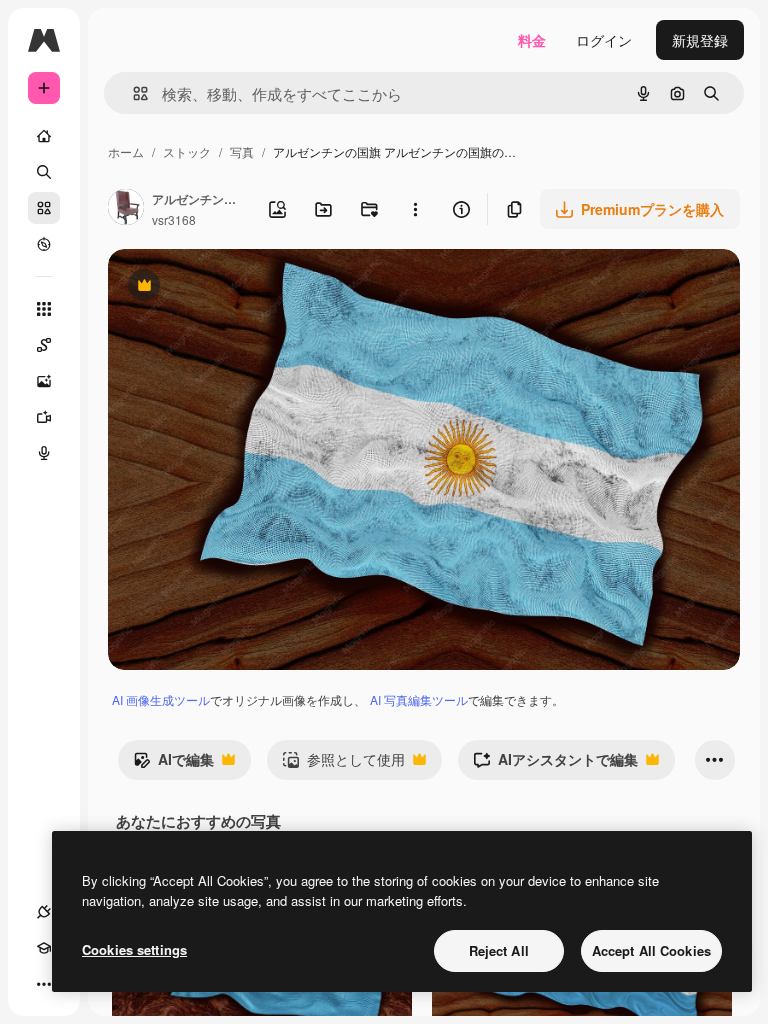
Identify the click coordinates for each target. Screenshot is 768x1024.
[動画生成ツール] (44, 417)
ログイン (604, 40)
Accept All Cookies (651, 950)
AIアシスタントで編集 (555, 764)
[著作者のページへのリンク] (126, 209)
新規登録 (700, 40)
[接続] (44, 912)
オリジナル (245, 287)
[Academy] (44, 948)
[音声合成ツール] (44, 453)
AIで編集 (173, 764)
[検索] (44, 172)
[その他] (44, 984)
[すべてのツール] (44, 309)
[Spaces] (44, 345)
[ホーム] (44, 136)
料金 (532, 40)
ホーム (126, 151)
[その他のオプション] (415, 209)
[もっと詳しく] (44, 244)
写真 (242, 151)
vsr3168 (174, 219)
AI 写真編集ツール (419, 699)
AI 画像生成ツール (161, 699)
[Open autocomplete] (132, 93)
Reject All (499, 950)
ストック (187, 151)
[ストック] (44, 208)
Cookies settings (134, 949)
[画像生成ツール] (44, 381)
